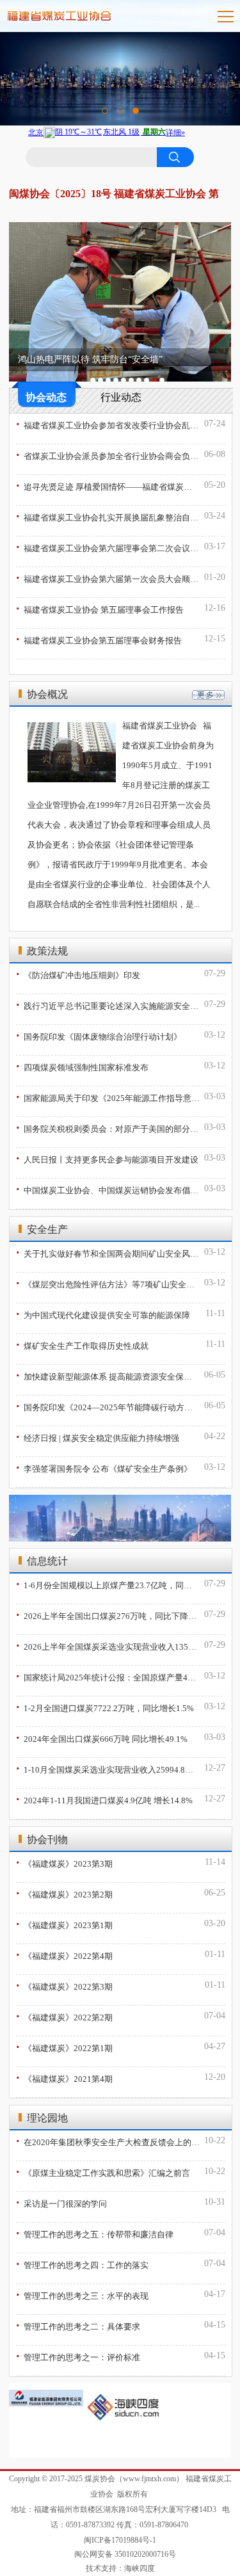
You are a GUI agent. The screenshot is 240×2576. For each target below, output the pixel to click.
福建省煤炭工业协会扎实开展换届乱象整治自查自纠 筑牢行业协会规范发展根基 (108, 516)
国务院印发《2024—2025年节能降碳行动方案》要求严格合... (108, 1406)
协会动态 (46, 397)
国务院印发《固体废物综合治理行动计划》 (99, 1035)
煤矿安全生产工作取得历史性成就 (82, 1344)
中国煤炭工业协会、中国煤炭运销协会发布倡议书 (108, 1189)
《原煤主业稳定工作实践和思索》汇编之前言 (103, 2171)
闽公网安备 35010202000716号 (125, 2554)
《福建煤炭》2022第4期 (64, 1954)
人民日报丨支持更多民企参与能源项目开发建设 (107, 1158)
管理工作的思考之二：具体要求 (78, 2325)
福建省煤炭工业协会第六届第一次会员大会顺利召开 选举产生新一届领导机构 (108, 577)
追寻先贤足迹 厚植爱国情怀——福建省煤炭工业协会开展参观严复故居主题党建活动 (108, 485)
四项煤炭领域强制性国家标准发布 (82, 1066)
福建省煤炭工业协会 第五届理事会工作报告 (100, 608)
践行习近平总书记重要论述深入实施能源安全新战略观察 (108, 1004)
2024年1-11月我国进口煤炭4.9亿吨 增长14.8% (104, 1799)
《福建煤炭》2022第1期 (64, 2047)
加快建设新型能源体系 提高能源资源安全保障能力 (108, 1375)
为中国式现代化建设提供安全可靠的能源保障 (103, 1314)
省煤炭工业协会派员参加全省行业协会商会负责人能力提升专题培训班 (108, 455)
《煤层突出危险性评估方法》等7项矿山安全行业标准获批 (108, 1283)
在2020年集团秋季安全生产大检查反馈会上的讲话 (108, 2141)
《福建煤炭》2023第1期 (64, 1924)
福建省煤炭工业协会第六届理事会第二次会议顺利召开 (108, 547)
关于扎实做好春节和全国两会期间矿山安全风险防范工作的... (108, 1252)
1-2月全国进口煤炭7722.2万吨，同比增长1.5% (105, 1707)
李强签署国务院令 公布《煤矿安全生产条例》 (104, 1467)
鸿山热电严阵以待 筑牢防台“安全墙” (90, 359)
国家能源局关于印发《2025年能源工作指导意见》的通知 (108, 1097)
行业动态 (121, 397)
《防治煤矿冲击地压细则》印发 (78, 974)
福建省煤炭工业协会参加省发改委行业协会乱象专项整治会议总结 (108, 424)
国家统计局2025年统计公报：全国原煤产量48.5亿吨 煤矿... (108, 1676)
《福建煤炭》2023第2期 (64, 1893)
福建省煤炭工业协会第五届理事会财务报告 (99, 639)
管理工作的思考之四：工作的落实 (82, 2264)
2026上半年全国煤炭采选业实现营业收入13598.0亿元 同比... (108, 1645)
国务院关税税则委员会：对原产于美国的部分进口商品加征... (108, 1127)
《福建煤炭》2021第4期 (64, 2077)
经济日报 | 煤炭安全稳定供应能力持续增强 (98, 1437)
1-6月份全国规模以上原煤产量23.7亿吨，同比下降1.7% (108, 1584)
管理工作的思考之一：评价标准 (78, 2356)
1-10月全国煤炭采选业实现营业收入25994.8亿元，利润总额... (108, 1768)
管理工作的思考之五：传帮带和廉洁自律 (95, 2233)
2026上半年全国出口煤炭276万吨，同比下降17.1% (108, 1614)
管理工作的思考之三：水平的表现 (82, 2294)
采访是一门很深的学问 (61, 2202)
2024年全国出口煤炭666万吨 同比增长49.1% (102, 1737)
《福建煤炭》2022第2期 (64, 2016)
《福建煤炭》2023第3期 (64, 1862)
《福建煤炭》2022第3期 (64, 1985)
